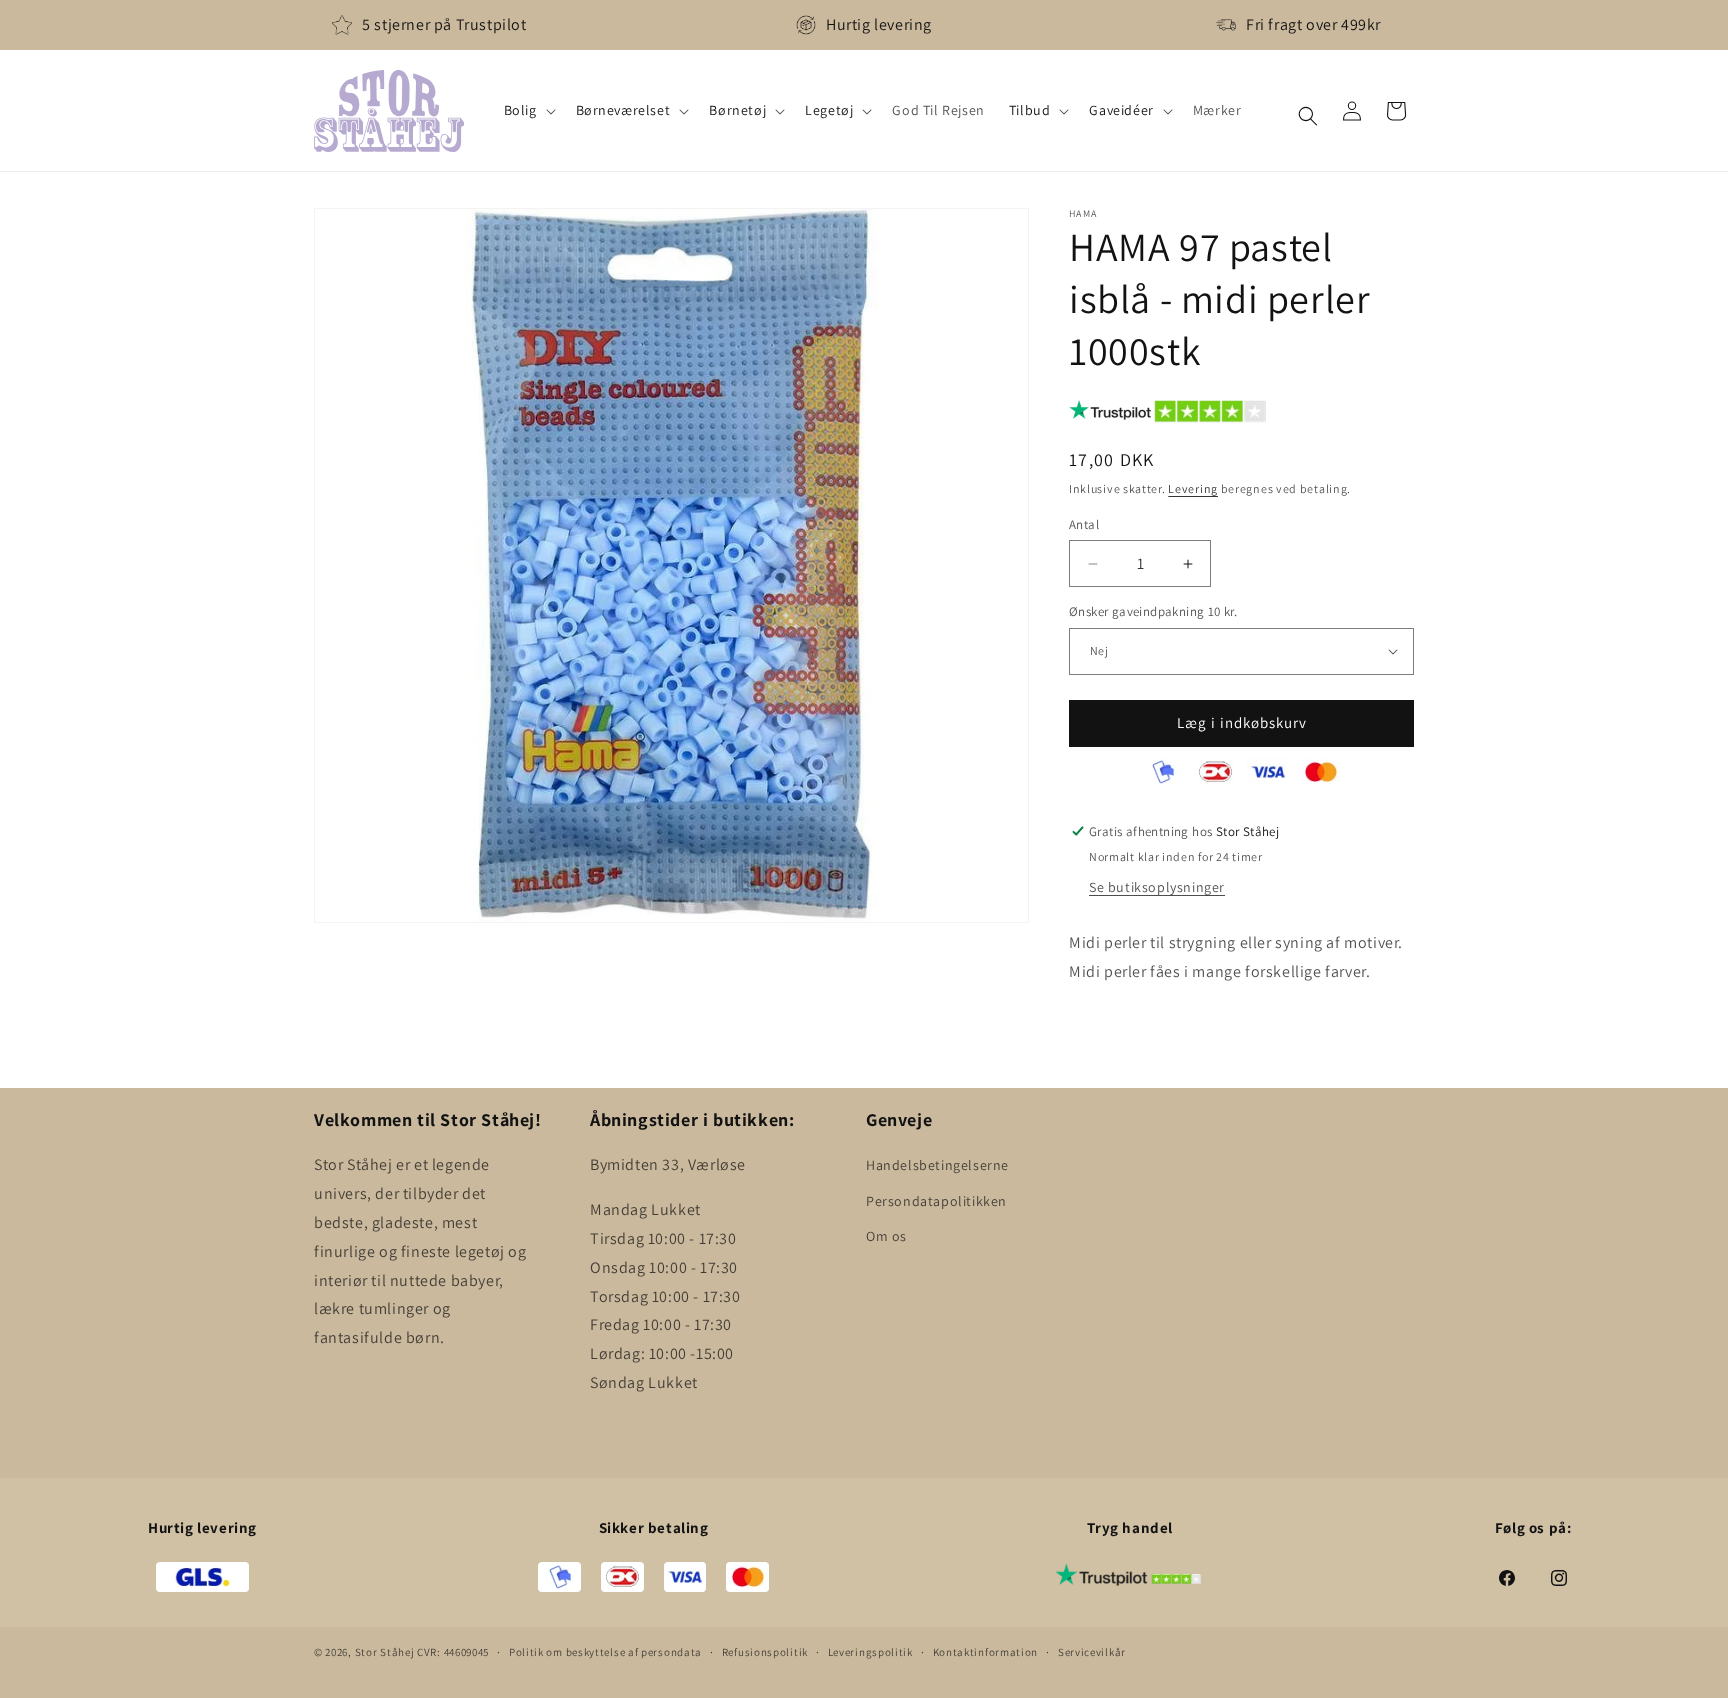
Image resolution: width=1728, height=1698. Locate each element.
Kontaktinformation (986, 1652)
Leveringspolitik (870, 1652)
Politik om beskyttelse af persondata (605, 1652)
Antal (1084, 524)
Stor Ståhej (385, 1652)
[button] (528, 110)
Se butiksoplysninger (1157, 887)
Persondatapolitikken (936, 1201)
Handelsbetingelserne (937, 1165)
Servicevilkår (1092, 1652)
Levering (1193, 488)
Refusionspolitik (765, 1652)
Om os (886, 1236)
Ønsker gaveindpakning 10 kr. (1153, 611)
